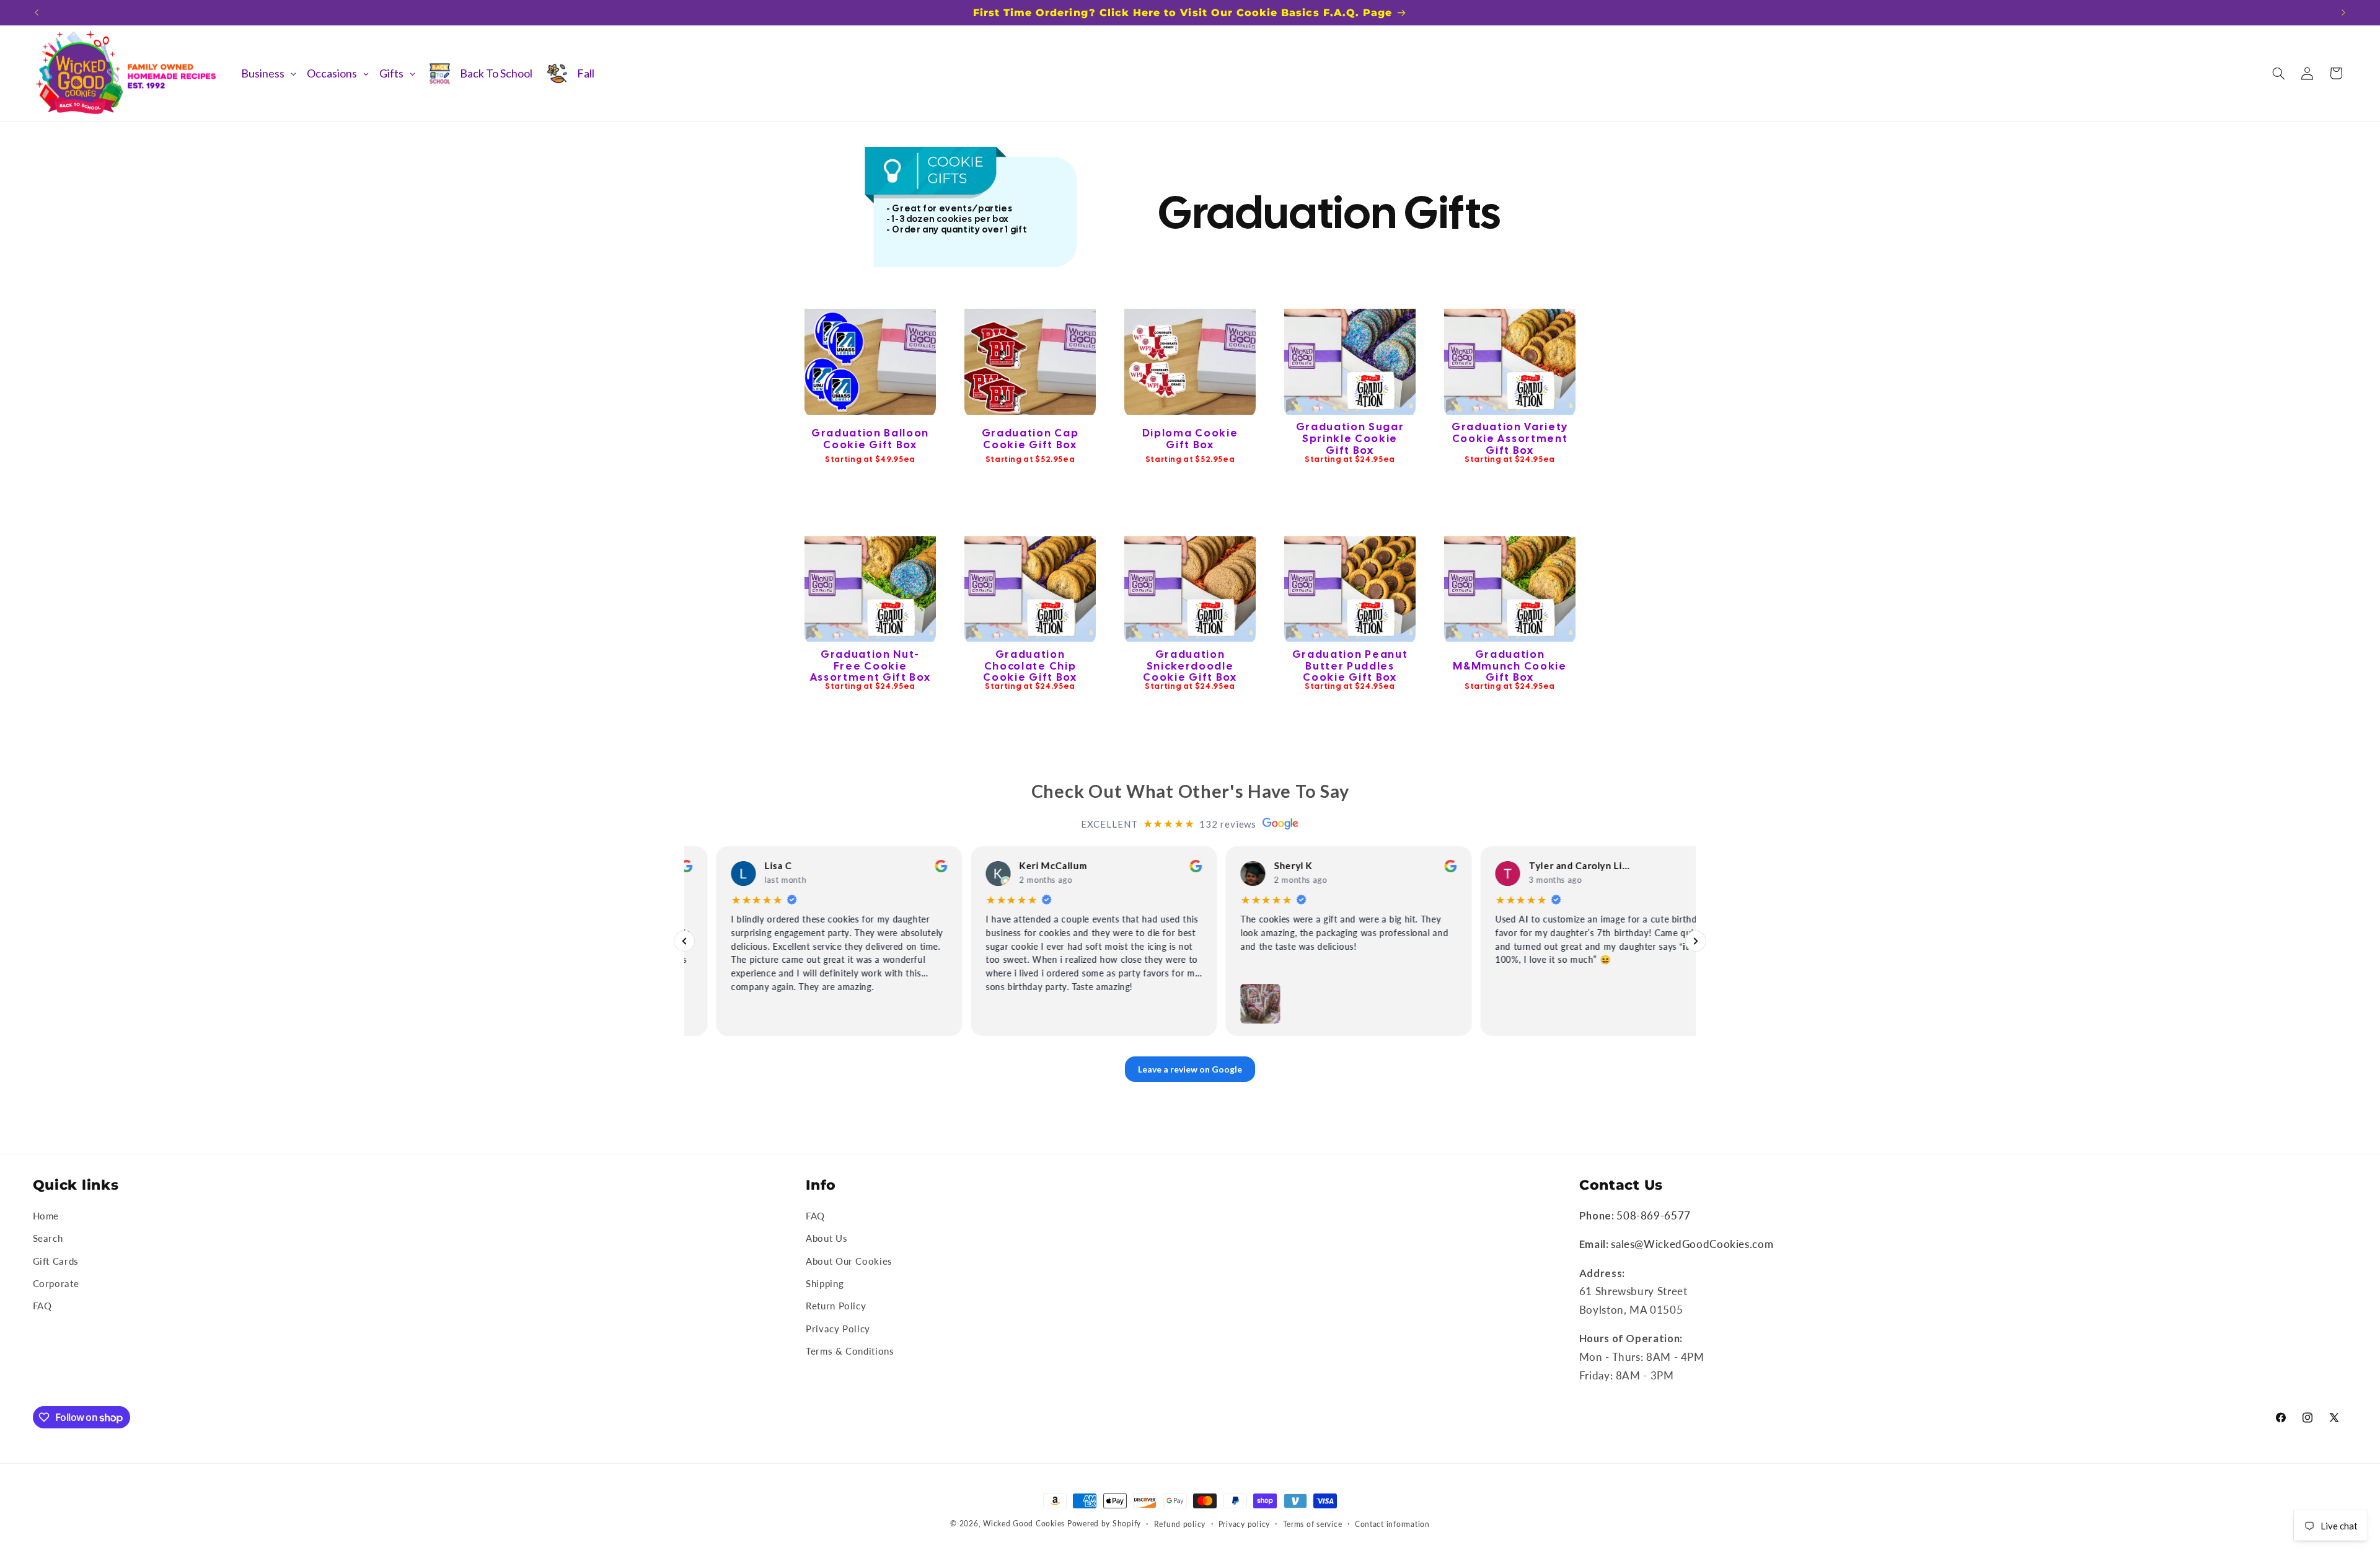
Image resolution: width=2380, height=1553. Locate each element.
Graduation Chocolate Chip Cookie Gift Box (1030, 666)
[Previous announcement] (37, 12)
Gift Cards (56, 1261)
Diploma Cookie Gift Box (1190, 439)
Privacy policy (1244, 1524)
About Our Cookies (849, 1261)
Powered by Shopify (1104, 1524)
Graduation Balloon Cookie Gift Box (870, 439)
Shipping (825, 1283)
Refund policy (1180, 1524)
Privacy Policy (838, 1329)
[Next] (1696, 941)
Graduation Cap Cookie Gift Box (1030, 439)
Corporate (56, 1283)
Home (46, 1216)
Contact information (1392, 1524)
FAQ (42, 1306)
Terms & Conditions (850, 1351)
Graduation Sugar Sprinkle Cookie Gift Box (1350, 439)
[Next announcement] (2343, 12)
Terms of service (1313, 1524)
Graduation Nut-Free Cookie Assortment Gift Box (870, 666)
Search (48, 1238)
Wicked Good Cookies (1024, 1524)
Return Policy (836, 1306)
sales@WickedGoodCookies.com (1692, 1244)
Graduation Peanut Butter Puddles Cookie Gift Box (1350, 666)
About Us (826, 1238)
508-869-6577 (1654, 1215)
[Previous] (684, 941)
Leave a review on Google (1190, 1069)
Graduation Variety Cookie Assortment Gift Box (1510, 439)
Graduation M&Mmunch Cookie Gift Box (1510, 666)
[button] (2278, 73)
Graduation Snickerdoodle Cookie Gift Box (1190, 666)
